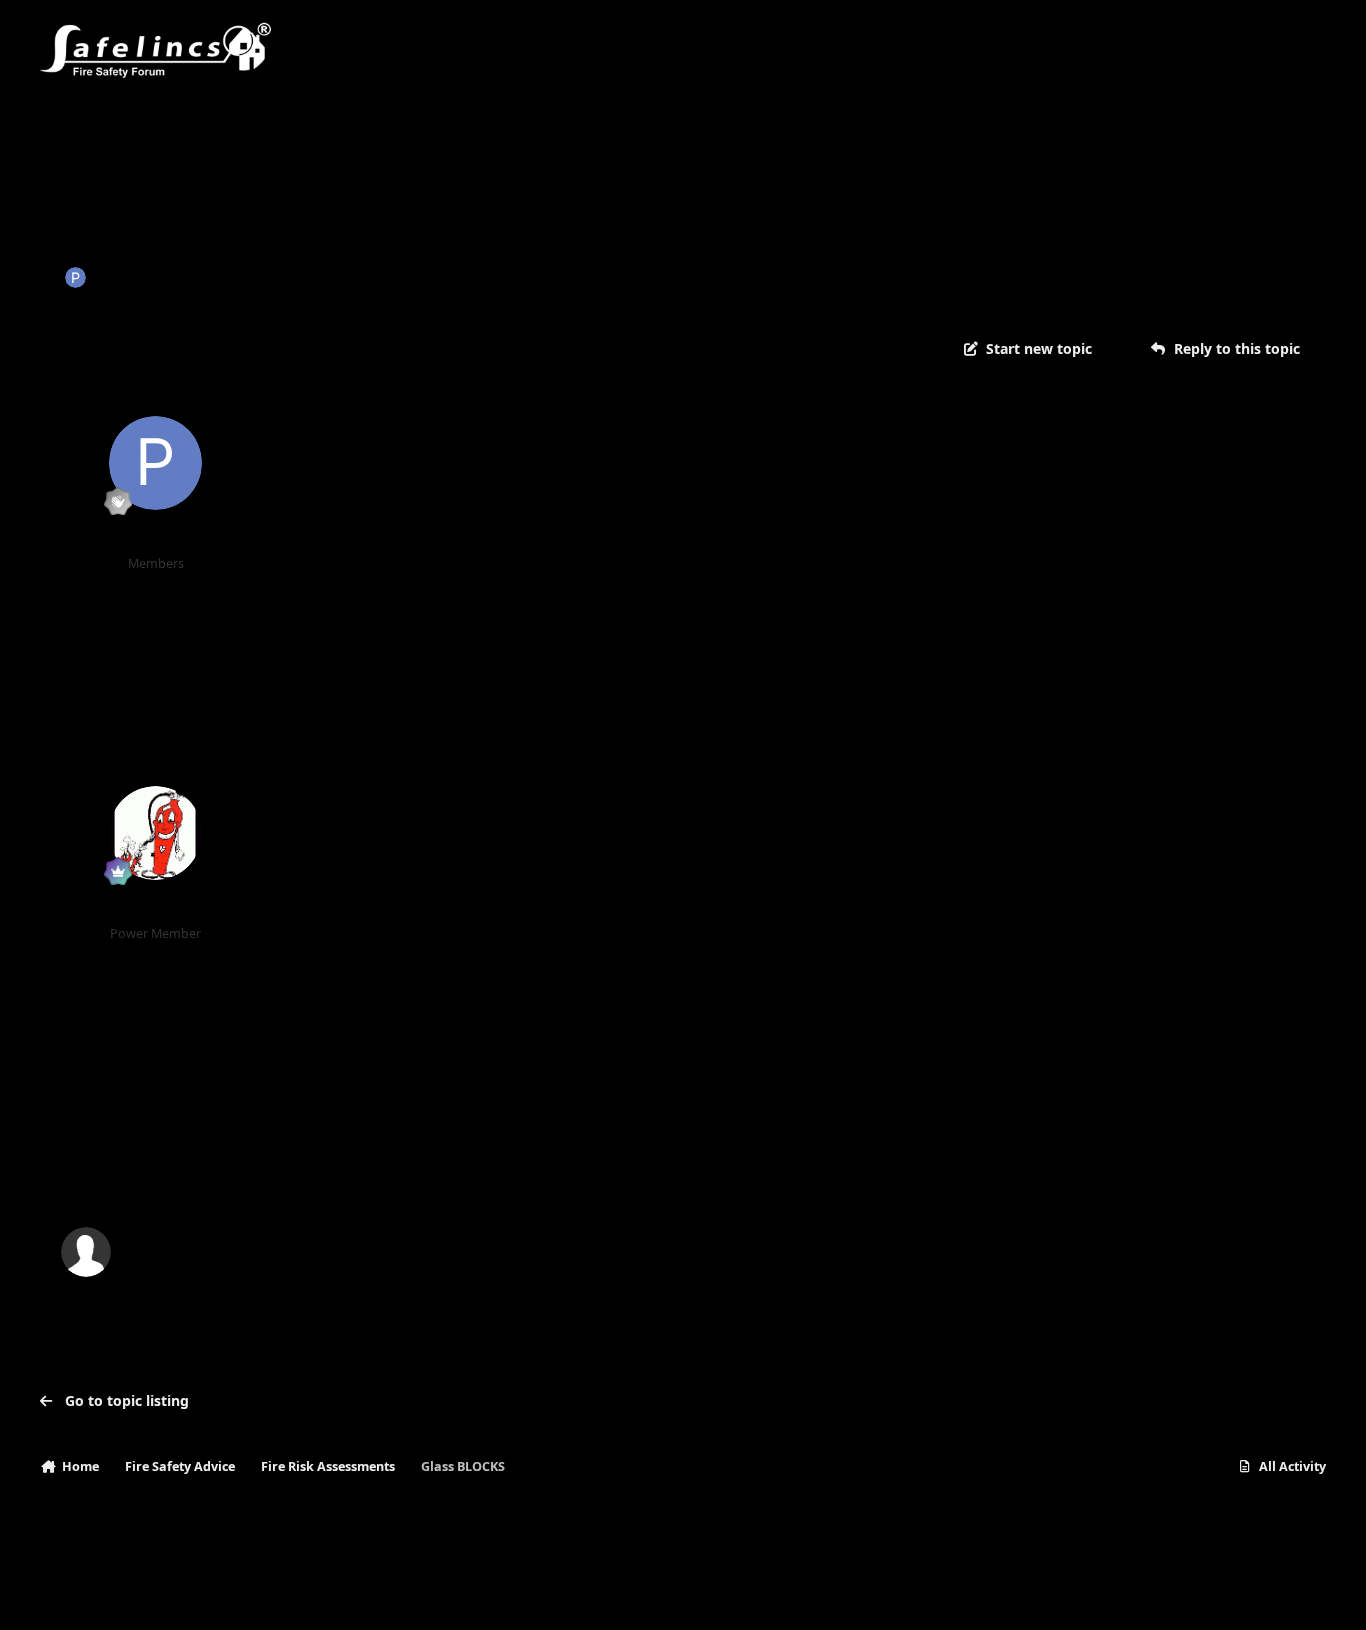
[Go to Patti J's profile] (75, 277)
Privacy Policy (92, 1594)
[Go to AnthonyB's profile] (156, 833)
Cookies (269, 1594)
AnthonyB (155, 908)
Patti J (116, 276)
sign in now (446, 1166)
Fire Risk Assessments (367, 276)
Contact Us (188, 1594)
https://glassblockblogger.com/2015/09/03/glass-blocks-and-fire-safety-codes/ (571, 924)
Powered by (1230, 1594)
